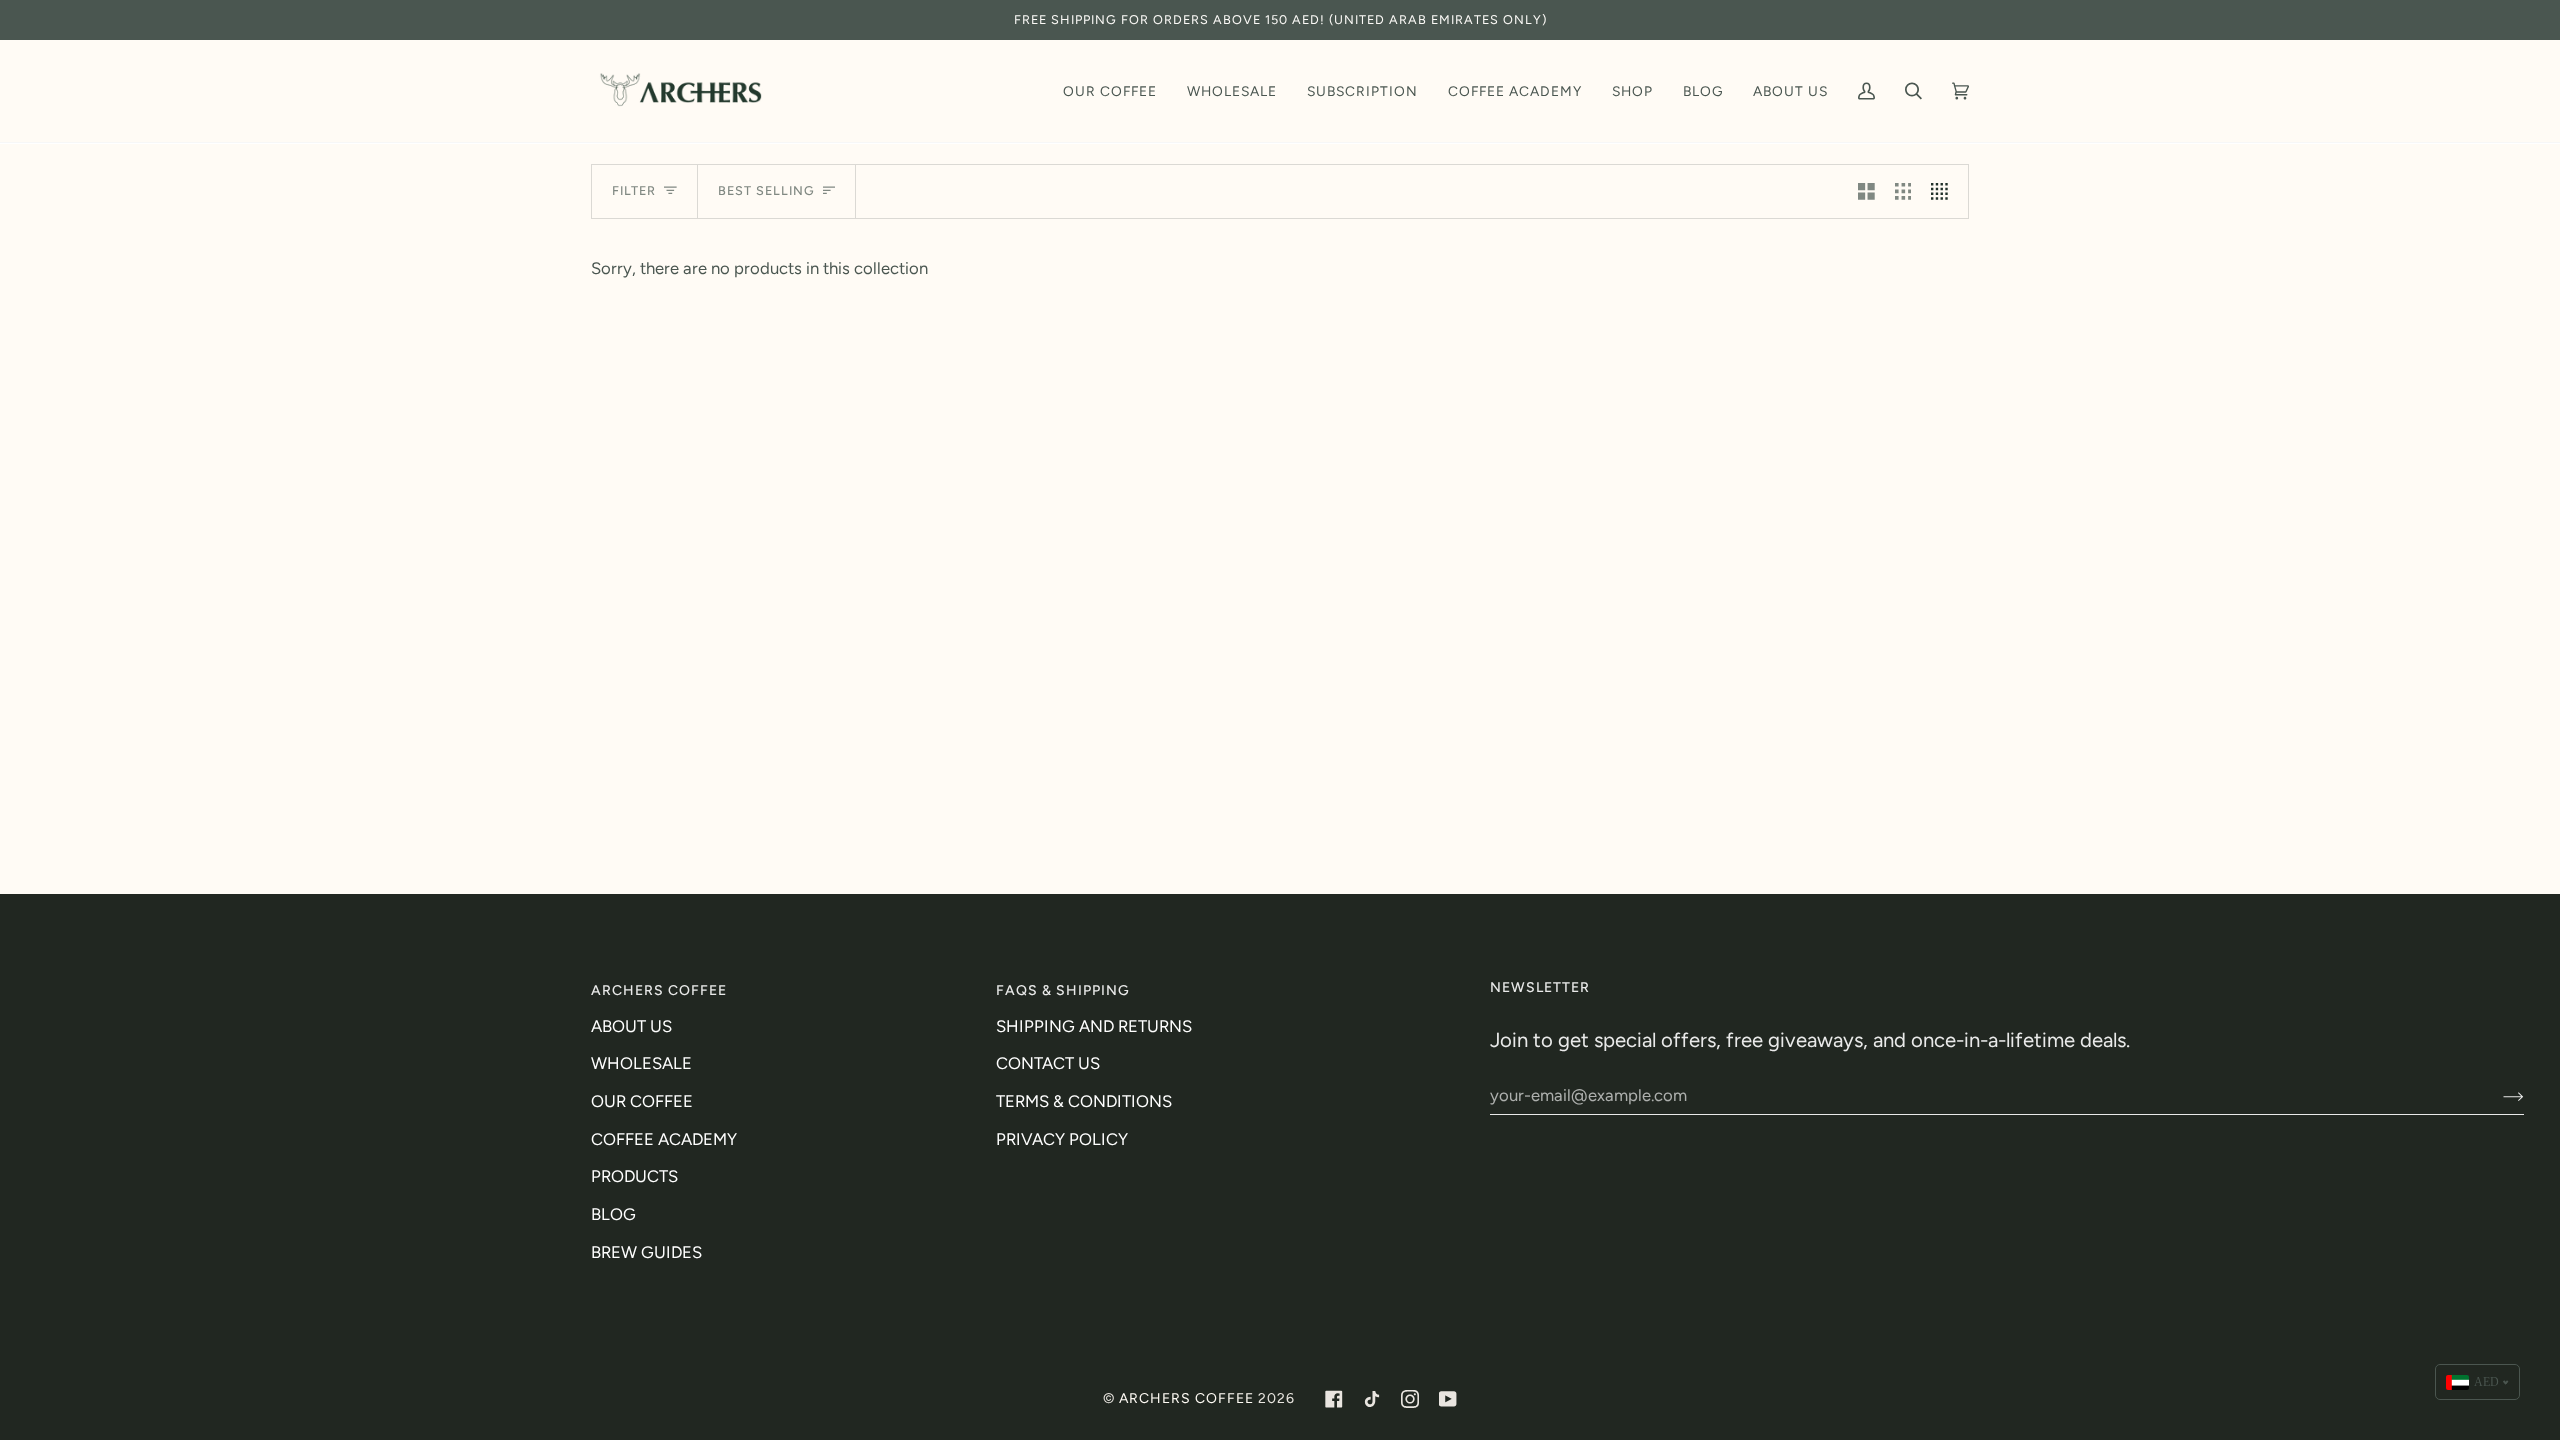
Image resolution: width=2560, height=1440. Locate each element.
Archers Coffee (1186, 1398)
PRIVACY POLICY (1062, 1139)
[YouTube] (1448, 1399)
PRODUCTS (634, 1176)
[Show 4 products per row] (1944, 191)
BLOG (613, 1214)
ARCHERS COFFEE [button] (659, 990)
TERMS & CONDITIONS (1084, 1101)
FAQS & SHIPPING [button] (1063, 990)
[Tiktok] (1372, 1399)
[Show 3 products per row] (1903, 191)
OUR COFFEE (642, 1101)
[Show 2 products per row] (1866, 191)
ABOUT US (631, 1026)
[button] (1110, 91)
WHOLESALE (641, 1063)
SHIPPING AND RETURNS (1094, 1026)
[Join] (2497, 1095)
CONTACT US (1048, 1063)
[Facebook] (1334, 1399)
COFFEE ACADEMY (664, 1139)
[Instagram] (1410, 1399)
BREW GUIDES (646, 1252)
